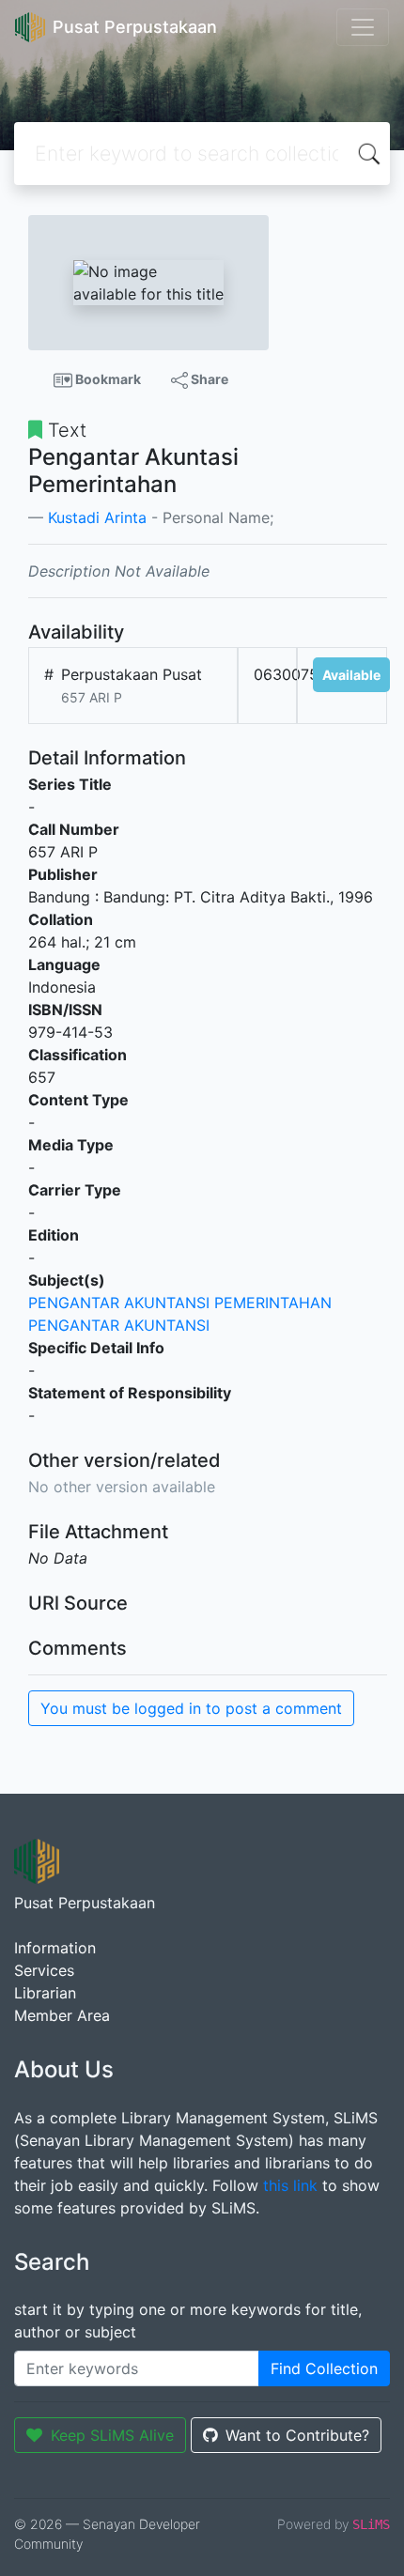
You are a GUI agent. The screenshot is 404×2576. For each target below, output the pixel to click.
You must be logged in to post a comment (191, 1708)
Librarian (45, 1993)
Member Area (62, 2015)
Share (208, 379)
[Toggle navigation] (363, 27)
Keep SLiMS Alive (112, 2435)
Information (55, 1948)
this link (290, 2185)
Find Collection (324, 2368)
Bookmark (107, 379)
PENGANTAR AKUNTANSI (119, 1325)
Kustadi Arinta (97, 517)
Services (44, 1970)
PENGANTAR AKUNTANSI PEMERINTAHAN (180, 1303)
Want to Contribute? (297, 2435)
